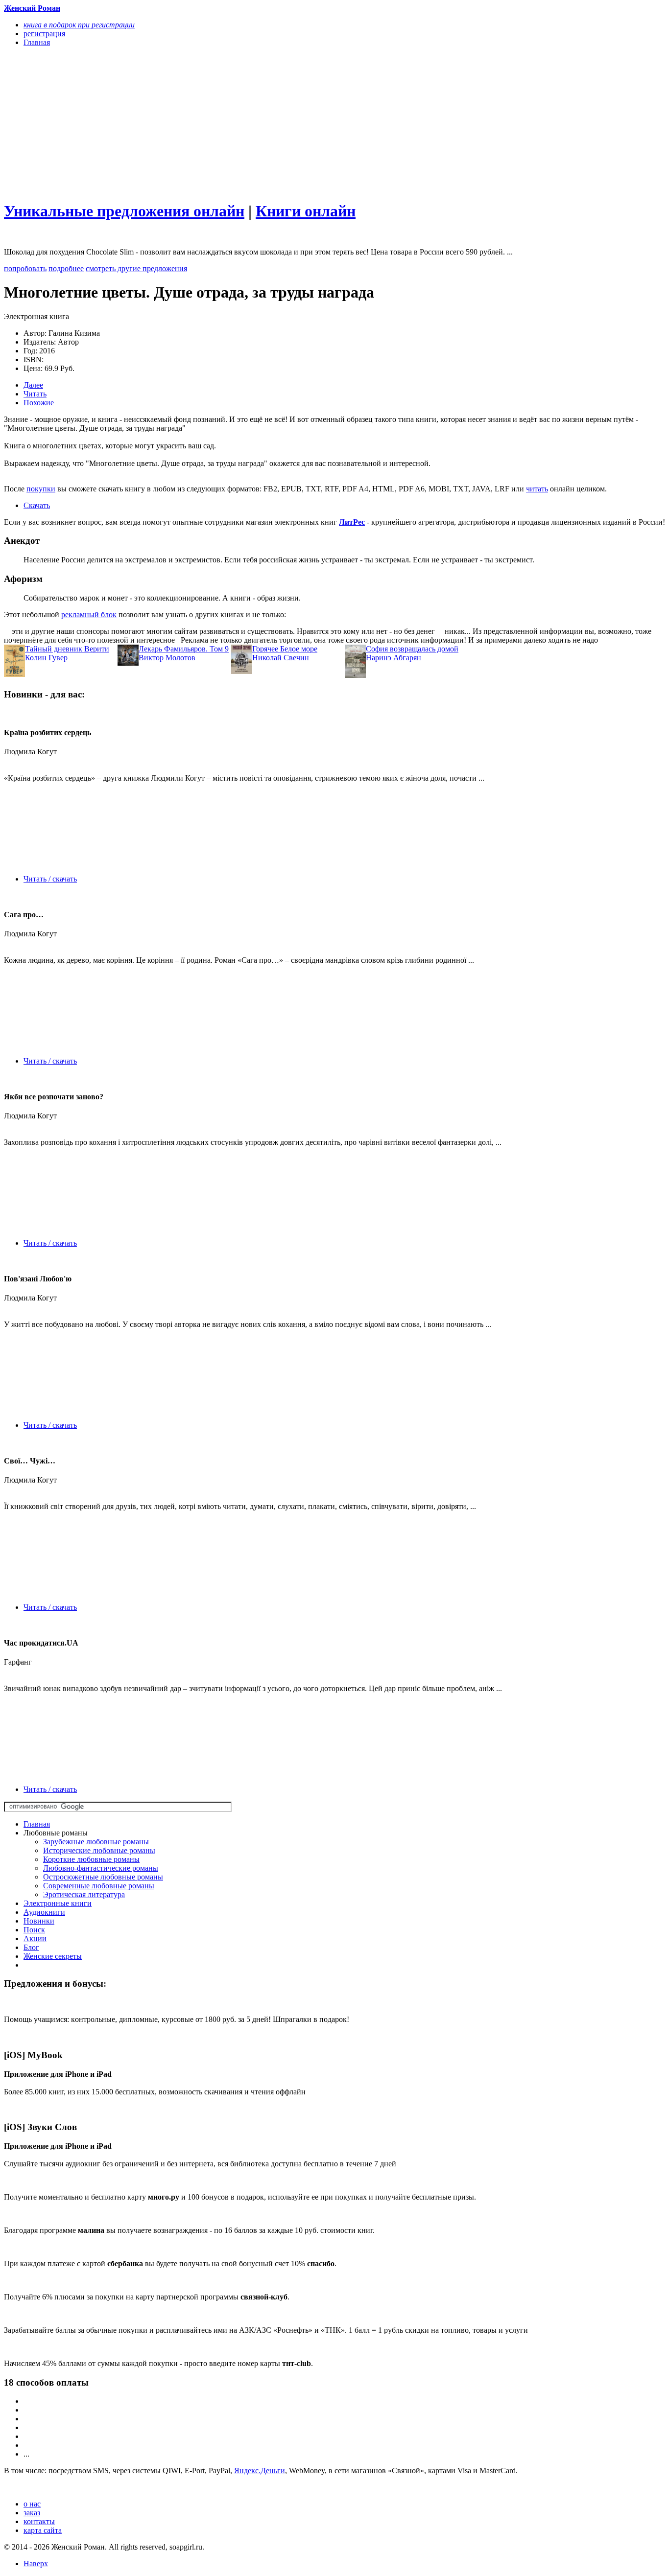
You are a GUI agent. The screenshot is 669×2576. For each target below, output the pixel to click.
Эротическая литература (84, 1894)
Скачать (37, 505)
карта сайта (43, 2530)
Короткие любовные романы (91, 1859)
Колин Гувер (46, 658)
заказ (32, 2513)
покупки (41, 489)
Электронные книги (58, 1903)
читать (537, 489)
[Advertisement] (235, 123)
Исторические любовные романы (99, 1850)
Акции (35, 1938)
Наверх (36, 2564)
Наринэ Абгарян (394, 658)
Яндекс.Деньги (260, 2471)
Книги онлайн (306, 211)
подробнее (66, 268)
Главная (37, 1824)
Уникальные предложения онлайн (124, 211)
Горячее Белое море (285, 649)
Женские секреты (53, 1956)
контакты (39, 2521)
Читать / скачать (50, 879)
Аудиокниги (44, 1912)
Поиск (34, 1930)
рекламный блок (89, 615)
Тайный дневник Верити (67, 649)
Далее (33, 385)
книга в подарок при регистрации (79, 25)
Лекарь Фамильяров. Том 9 (184, 649)
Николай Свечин (281, 658)
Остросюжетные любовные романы (103, 1877)
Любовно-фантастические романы (101, 1868)
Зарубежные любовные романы (96, 1842)
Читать (35, 394)
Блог (31, 1947)
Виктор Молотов (167, 658)
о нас (32, 2504)
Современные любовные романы (99, 1886)
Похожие (39, 403)
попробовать (25, 268)
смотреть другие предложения (136, 268)
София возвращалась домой (412, 649)
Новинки (39, 1921)
